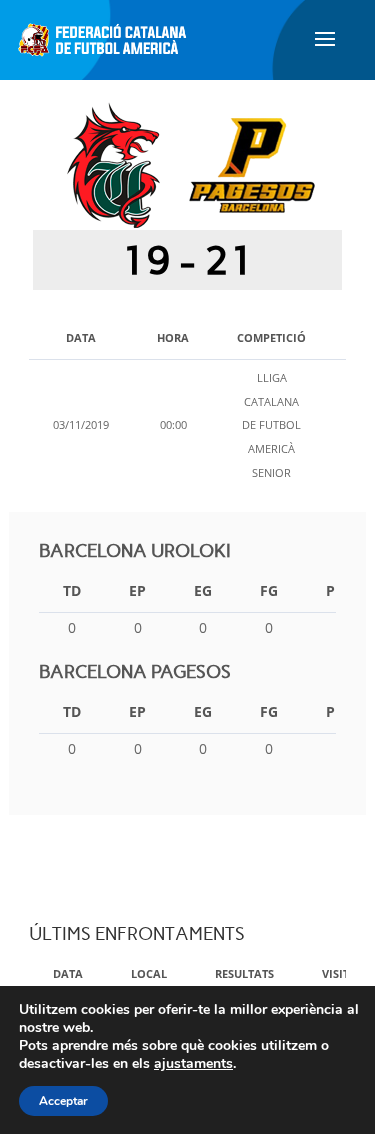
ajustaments (193, 1064)
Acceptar (63, 1101)
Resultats (244, 973)
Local (149, 973)
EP (137, 590)
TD (72, 590)
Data (68, 973)
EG (203, 590)
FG (269, 590)
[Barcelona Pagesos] (252, 164)
